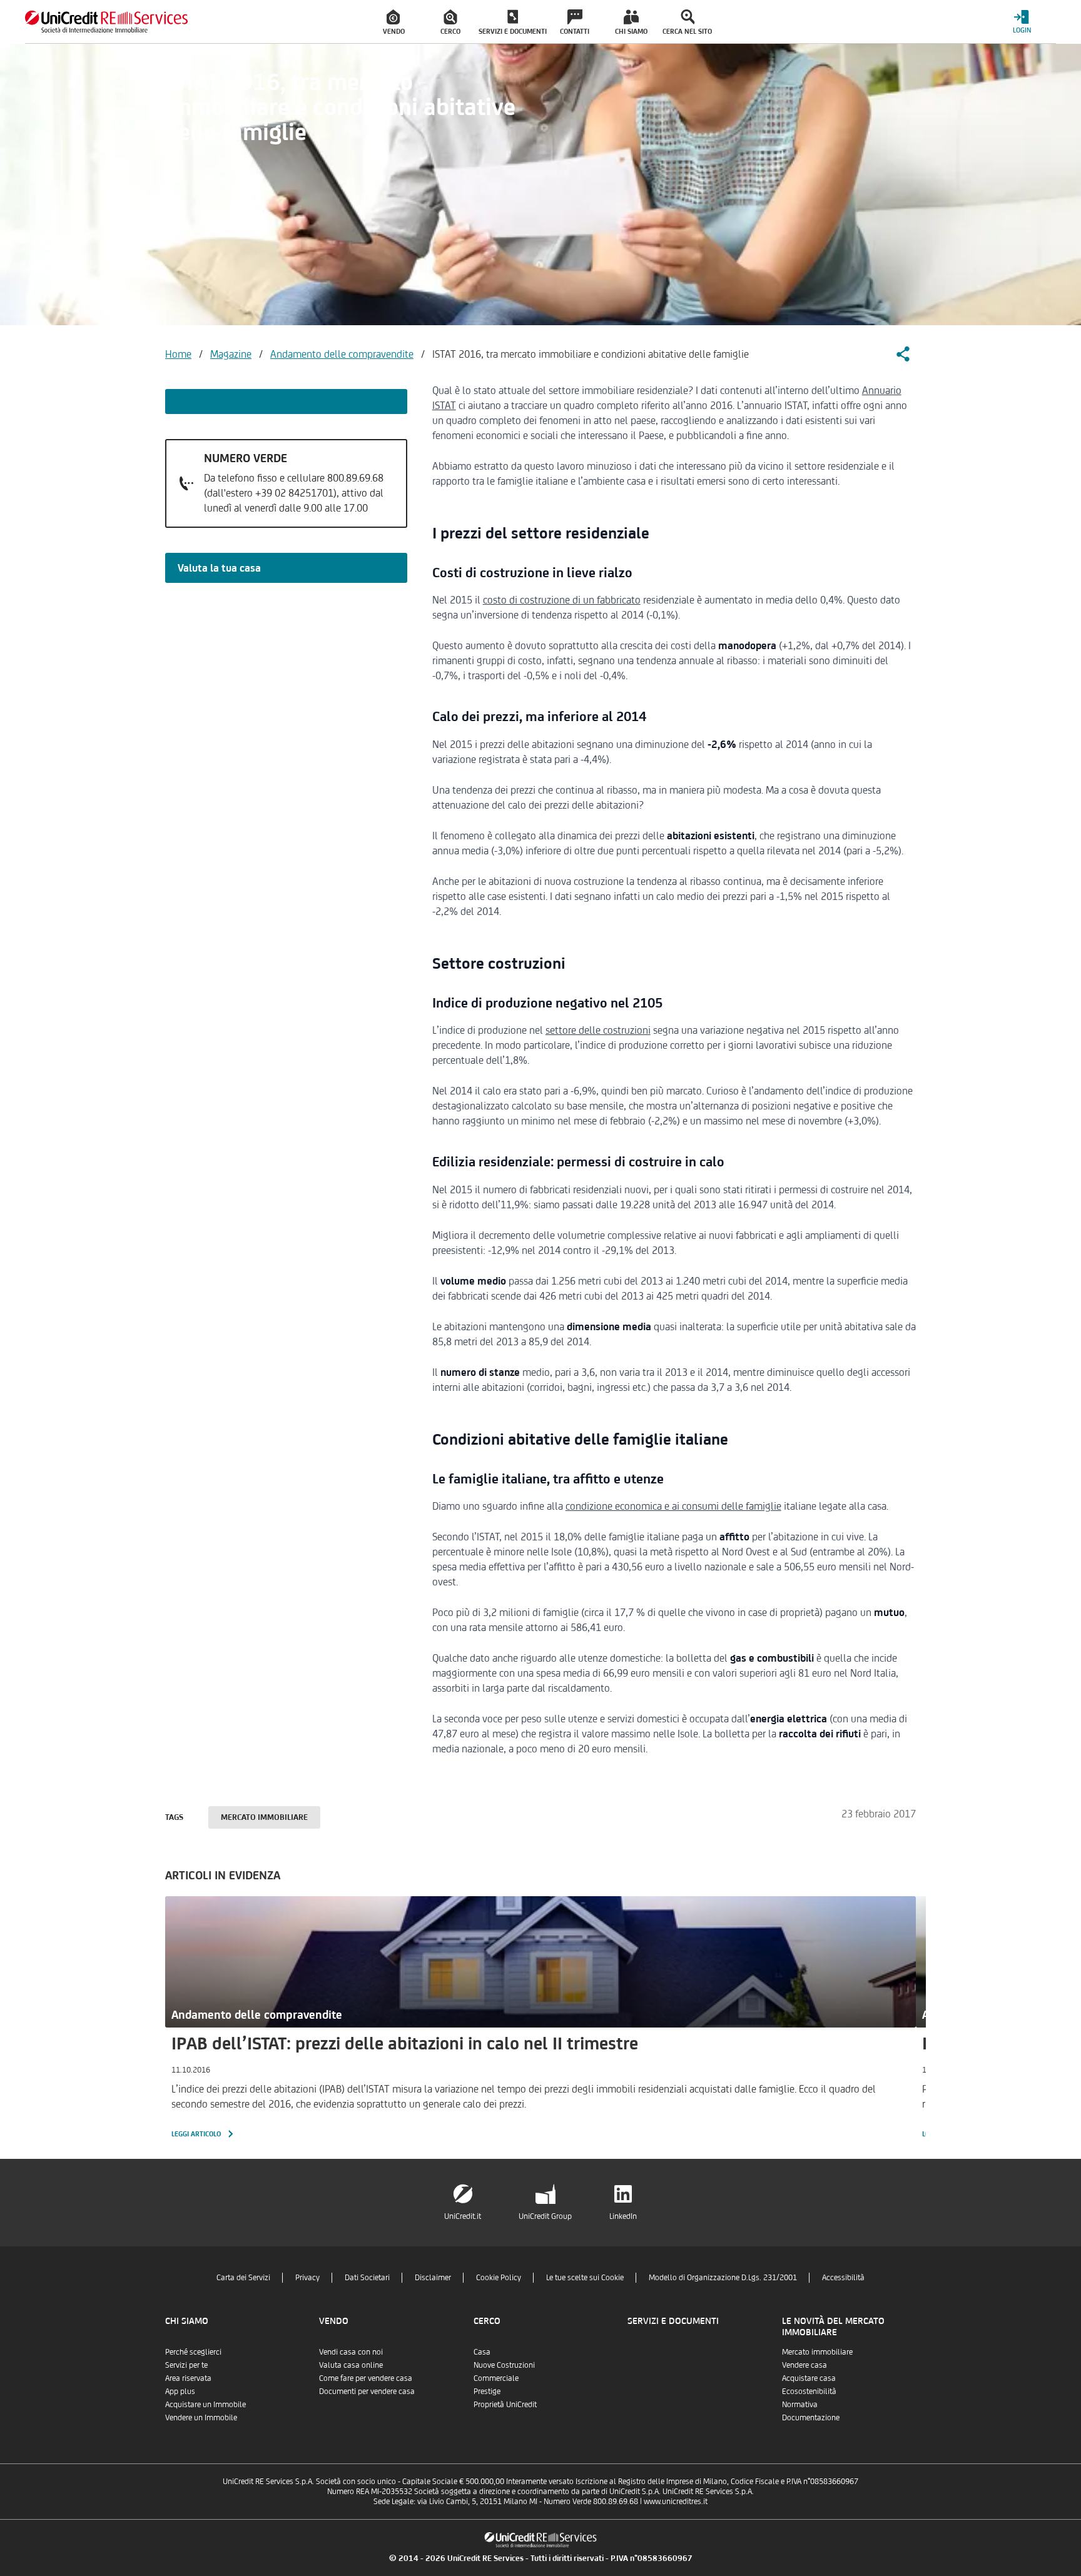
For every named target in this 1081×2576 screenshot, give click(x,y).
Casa (482, 2352)
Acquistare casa (809, 2378)
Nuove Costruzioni (504, 2365)
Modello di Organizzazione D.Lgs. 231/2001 (723, 2277)
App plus (180, 2391)
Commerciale (496, 2378)
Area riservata (188, 2378)
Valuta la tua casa (219, 568)
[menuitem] (394, 22)
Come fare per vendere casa (366, 2378)
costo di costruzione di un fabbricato (562, 600)
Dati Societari (367, 2277)
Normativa (800, 2404)
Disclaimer (433, 2277)
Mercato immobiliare (264, 1817)
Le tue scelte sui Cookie (585, 2277)
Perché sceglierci (193, 2352)
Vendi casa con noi (351, 2352)
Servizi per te (186, 2365)
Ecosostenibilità (809, 2391)
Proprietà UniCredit (505, 2404)
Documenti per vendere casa (367, 2391)
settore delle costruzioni (598, 1030)
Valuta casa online (351, 2365)
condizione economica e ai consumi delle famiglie (673, 1506)
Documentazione (811, 2417)
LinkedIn (623, 2216)
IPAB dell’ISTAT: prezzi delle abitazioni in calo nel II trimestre (405, 2043)
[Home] (106, 22)
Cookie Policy (499, 2277)
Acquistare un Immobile (206, 2404)
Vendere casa (804, 2365)
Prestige (487, 2391)
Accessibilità (843, 2277)
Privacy (307, 2277)
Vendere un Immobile (201, 2417)
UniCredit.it (463, 2216)
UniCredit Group (545, 2216)
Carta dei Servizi (243, 2277)
